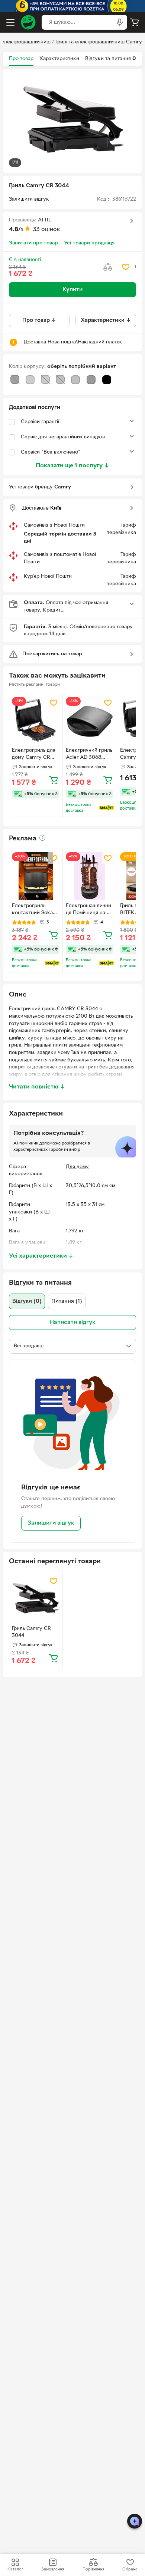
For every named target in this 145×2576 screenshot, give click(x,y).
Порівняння (93, 2569)
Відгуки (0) (27, 1301)
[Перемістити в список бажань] (126, 267)
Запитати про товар (33, 243)
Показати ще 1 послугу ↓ (72, 466)
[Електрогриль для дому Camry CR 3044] (36, 721)
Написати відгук (72, 1322)
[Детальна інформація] (42, 838)
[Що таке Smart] (107, 808)
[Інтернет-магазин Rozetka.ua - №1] (28, 22)
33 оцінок (47, 230)
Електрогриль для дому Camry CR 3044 (34, 755)
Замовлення (53, 2569)
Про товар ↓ (39, 320)
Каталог (15, 2569)
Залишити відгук (51, 1523)
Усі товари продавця (89, 243)
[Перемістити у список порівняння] (108, 267)
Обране (130, 2569)
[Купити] (54, 780)
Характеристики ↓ (106, 320)
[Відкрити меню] (10, 22)
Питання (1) (67, 1301)
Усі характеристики (41, 1256)
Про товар (21, 59)
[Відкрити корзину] (135, 22)
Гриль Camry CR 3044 (31, 1632)
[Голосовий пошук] (120, 22)
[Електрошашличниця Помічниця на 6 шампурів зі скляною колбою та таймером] (90, 876)
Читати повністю (37, 1087)
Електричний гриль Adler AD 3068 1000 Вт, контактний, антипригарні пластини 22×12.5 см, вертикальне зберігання (89, 755)
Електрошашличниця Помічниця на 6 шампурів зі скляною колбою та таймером (88, 910)
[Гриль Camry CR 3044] (36, 1599)
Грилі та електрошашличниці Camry (99, 42)
